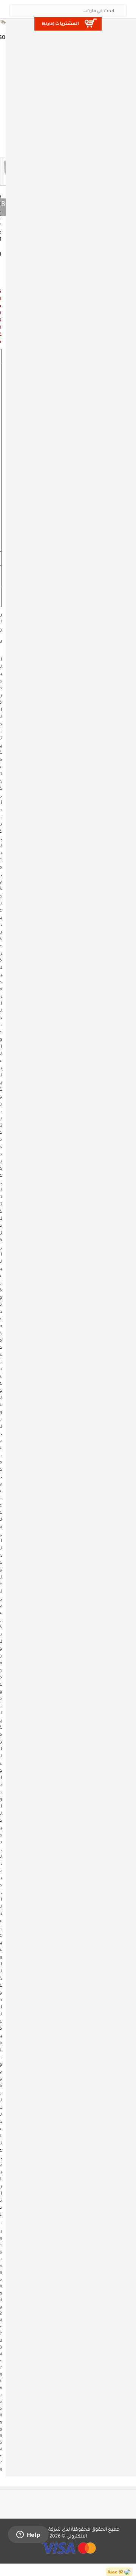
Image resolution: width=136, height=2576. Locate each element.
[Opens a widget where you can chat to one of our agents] (28, 2535)
